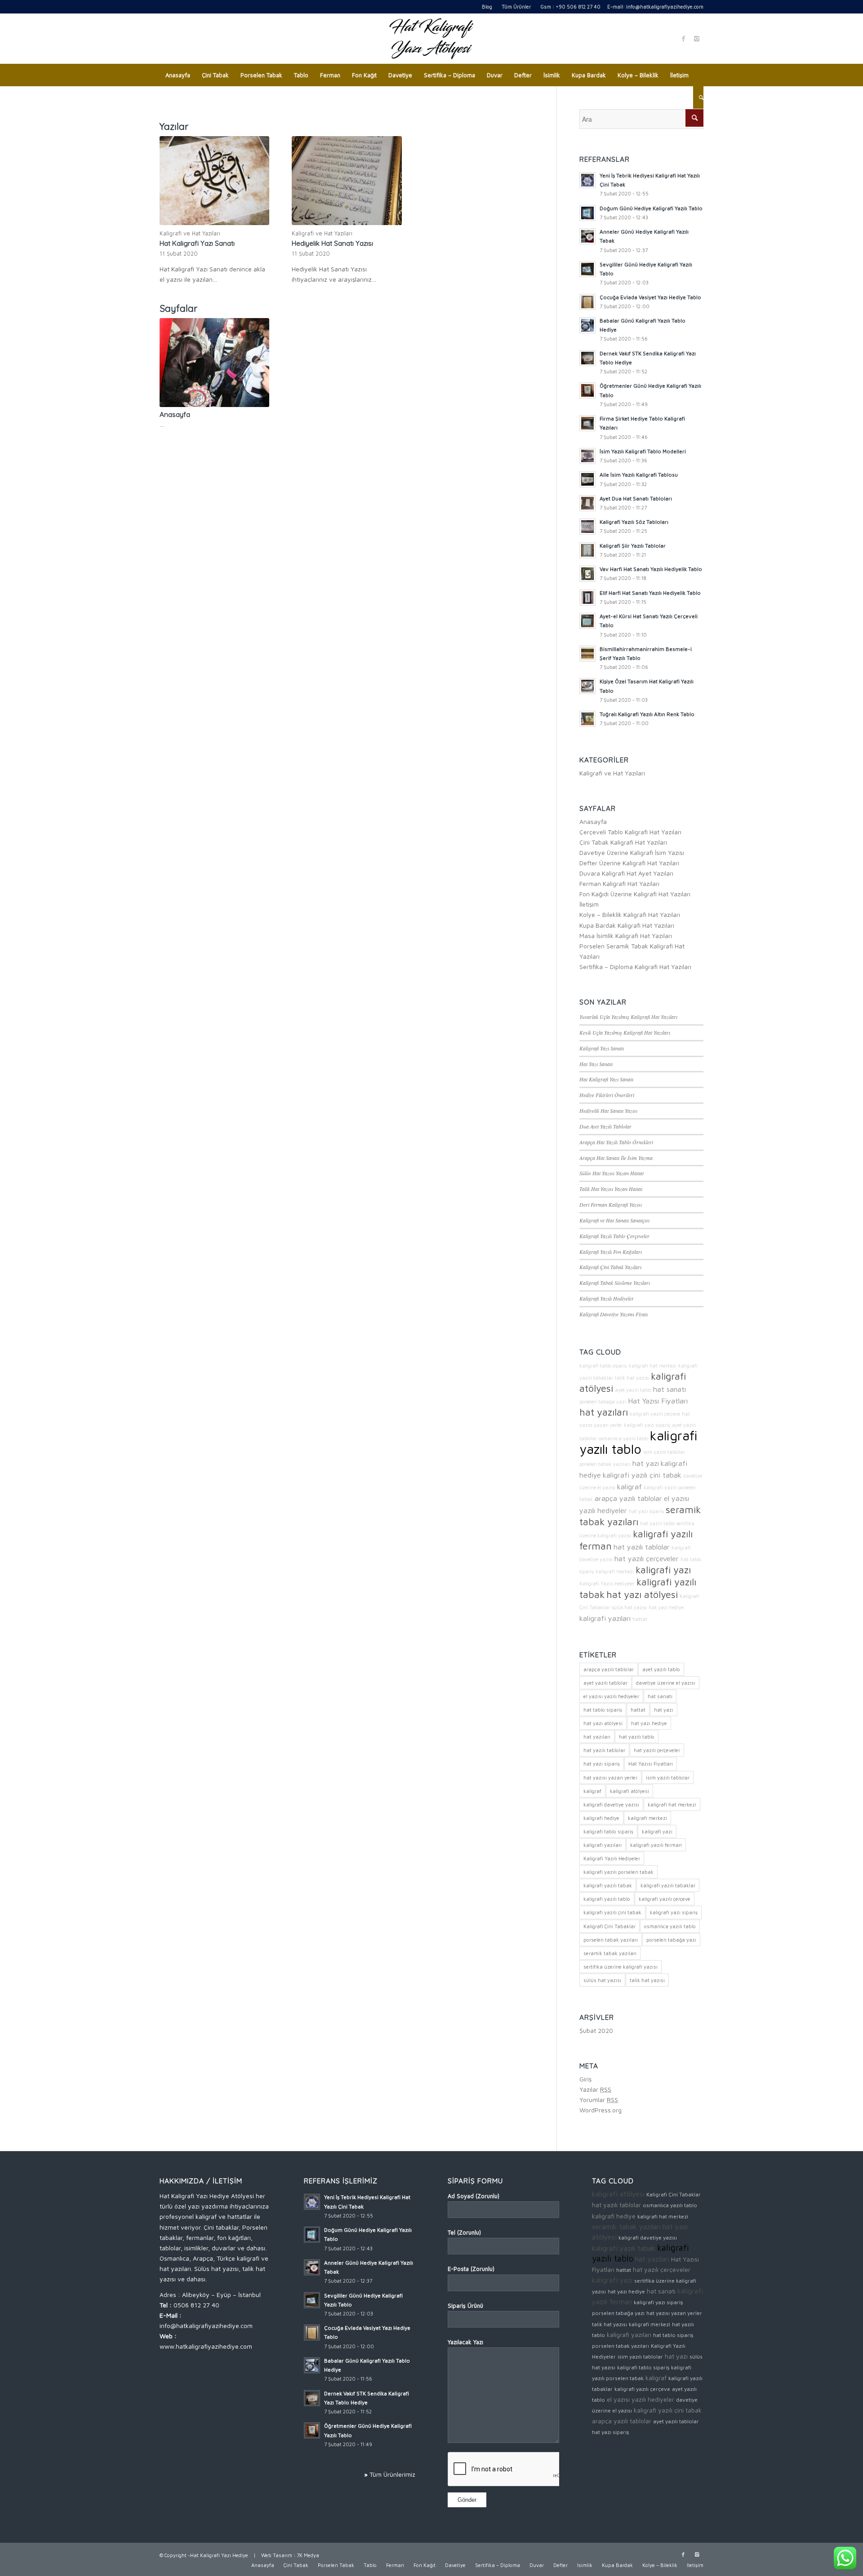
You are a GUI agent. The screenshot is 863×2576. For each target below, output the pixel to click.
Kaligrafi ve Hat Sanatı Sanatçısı (614, 1220)
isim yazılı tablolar (664, 1452)
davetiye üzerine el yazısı (666, 1683)
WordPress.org (601, 2110)
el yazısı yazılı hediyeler (611, 1696)
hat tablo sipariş (603, 1710)
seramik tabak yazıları (610, 1953)
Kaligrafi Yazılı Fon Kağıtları (611, 1252)
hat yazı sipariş (646, 1511)
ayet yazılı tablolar (605, 1683)
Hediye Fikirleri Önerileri (607, 1095)
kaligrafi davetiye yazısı (611, 1804)
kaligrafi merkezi (615, 1571)
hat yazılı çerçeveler (647, 1558)
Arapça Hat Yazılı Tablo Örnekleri (616, 1142)
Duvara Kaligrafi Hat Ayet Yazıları (626, 873)
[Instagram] (697, 39)
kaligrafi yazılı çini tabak (642, 1475)
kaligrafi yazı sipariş (647, 1425)
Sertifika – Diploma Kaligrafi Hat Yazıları (635, 967)
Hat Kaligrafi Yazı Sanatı (197, 243)
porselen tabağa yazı (603, 1402)
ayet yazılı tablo (633, 1390)
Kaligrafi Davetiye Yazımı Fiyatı (614, 1314)
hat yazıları (604, 1412)
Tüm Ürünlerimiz (392, 2474)
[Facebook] (683, 39)
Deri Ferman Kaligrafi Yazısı (611, 1204)
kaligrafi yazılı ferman (656, 1845)
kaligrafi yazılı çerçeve (655, 1414)
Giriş (585, 2079)
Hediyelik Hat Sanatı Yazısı (332, 243)
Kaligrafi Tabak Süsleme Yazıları (615, 1283)
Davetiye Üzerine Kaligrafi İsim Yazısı (632, 852)
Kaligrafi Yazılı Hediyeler (607, 1298)
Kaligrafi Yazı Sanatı (602, 1048)
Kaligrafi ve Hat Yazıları (190, 233)
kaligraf (629, 1486)
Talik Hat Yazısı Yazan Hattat (611, 1189)
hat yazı (646, 1463)
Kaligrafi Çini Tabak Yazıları (610, 1267)
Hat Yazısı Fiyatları (658, 1401)
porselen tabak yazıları (605, 1464)
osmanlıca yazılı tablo (623, 1438)
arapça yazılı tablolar (628, 1498)
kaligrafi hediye (601, 1818)
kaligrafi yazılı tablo (638, 1442)
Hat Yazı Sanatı (596, 1064)
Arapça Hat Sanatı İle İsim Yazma (616, 1158)
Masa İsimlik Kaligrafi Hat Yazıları (626, 936)
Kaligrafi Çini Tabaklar (609, 1926)
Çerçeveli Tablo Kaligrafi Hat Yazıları (630, 832)
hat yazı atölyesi (642, 1594)
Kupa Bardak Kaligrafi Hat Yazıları (627, 925)
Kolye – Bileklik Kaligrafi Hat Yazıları (630, 914)
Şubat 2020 (596, 2030)
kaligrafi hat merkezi (653, 1366)
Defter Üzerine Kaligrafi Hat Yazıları (629, 863)
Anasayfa (175, 414)
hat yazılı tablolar (642, 1547)
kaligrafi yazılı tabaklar (668, 1885)
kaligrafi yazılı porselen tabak (618, 1872)
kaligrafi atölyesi (629, 1791)
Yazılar (595, 2089)
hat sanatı (669, 1389)
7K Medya (308, 2555)
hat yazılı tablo (657, 1523)
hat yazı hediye (666, 1607)
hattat (640, 1619)
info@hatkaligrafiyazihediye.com (665, 7)
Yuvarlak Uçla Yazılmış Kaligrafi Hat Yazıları (628, 1017)
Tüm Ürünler (516, 7)
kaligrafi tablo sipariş (603, 1366)
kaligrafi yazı (663, 1570)
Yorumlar (599, 2100)
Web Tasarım (277, 2555)
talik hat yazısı (632, 1378)
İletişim (589, 904)
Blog (487, 7)
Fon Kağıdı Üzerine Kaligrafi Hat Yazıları (635, 894)
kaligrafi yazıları (605, 1618)
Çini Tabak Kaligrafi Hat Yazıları (623, 842)
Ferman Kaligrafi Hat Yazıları (619, 883)
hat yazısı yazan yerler (610, 1777)
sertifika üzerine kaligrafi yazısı (621, 1967)
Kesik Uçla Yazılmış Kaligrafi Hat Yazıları (625, 1032)
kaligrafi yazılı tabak (608, 1885)
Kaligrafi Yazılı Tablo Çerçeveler (614, 1236)
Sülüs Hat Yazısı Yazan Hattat (612, 1173)
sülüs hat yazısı (629, 1607)
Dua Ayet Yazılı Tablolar (605, 1126)
